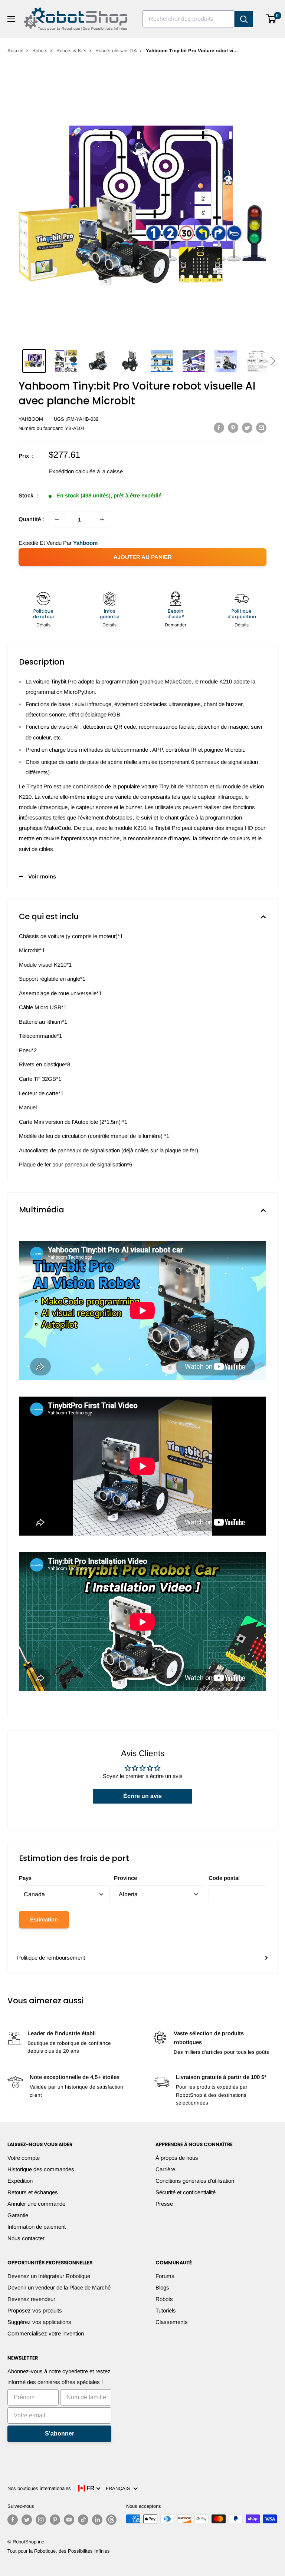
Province (125, 1878)
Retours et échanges (33, 2192)
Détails (43, 625)
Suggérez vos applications (39, 2322)
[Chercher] (244, 19)
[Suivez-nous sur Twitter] (27, 2520)
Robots (40, 51)
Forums (165, 2276)
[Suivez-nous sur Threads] (111, 2520)
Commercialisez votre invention (46, 2333)
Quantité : (31, 519)
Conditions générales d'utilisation (195, 2181)
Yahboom (31, 419)
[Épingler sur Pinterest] (233, 428)
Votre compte (24, 2158)
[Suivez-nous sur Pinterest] (55, 2520)
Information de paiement (37, 2227)
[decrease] (57, 519)
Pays (25, 1878)
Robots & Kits (71, 51)
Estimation (44, 1919)
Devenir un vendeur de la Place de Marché (59, 2287)
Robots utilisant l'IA (116, 51)
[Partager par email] (261, 428)
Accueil (15, 51)
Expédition (20, 2181)
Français (119, 2488)
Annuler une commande (36, 2204)
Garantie (18, 2215)
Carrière (165, 2169)
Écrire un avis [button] (142, 1796)
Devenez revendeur (31, 2299)
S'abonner (60, 2433)
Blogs (162, 2287)
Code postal (224, 1878)
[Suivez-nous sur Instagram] (41, 2520)
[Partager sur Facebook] (219, 428)
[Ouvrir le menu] (11, 19)
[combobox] (189, 19)
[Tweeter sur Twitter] (247, 428)
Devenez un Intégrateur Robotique (49, 2276)
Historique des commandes (41, 2169)
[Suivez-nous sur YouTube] (69, 2520)
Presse (164, 2204)
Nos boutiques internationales (39, 2488)
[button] (273, 361)
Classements (172, 2322)
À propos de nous (177, 2158)
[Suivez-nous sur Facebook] (13, 2520)
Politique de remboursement (51, 1958)
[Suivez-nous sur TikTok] (83, 2520)
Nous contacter (26, 2238)
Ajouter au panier (143, 557)
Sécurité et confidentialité (186, 2192)
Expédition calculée (72, 471)
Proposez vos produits (35, 2310)
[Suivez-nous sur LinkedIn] (97, 2520)
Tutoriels (166, 2310)
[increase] (102, 519)
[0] (271, 19)
